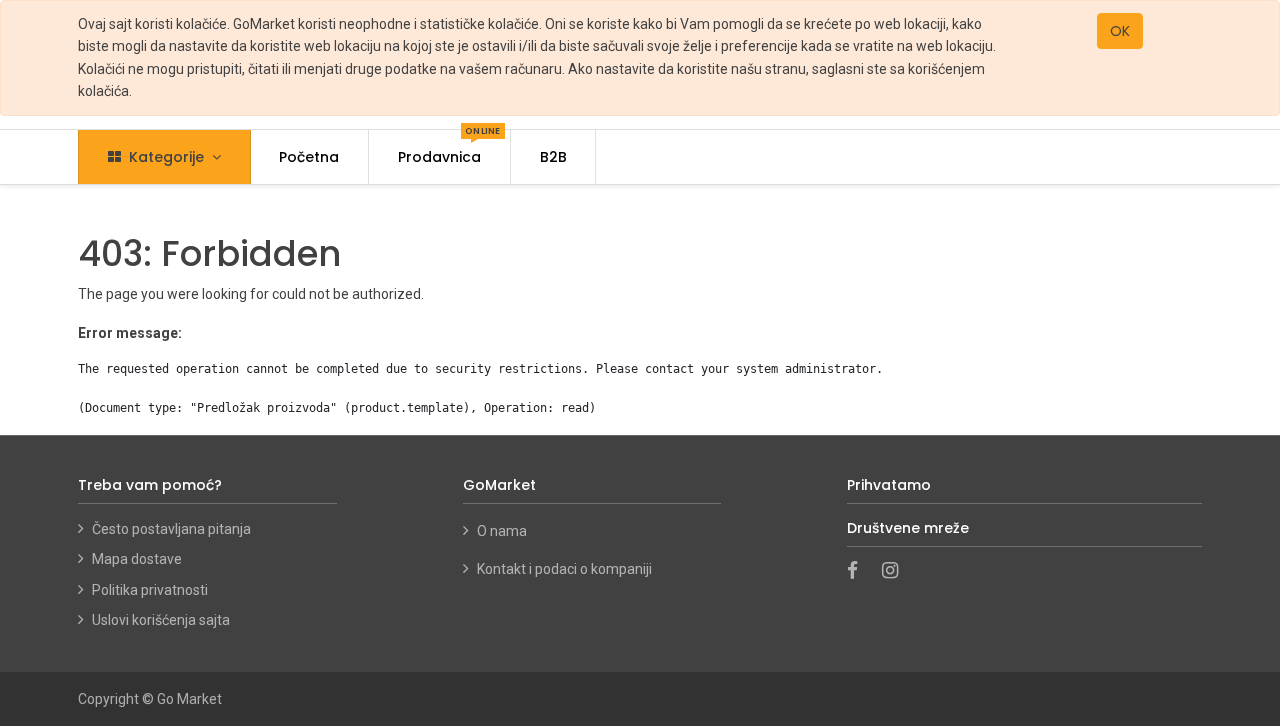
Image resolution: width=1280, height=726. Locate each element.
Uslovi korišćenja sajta (161, 620)
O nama (503, 531)
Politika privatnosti (150, 590)
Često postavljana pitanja (171, 529)
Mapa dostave (137, 559)
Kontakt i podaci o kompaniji (564, 569)
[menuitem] (310, 157)
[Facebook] (859, 572)
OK (1120, 31)
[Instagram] (896, 572)
